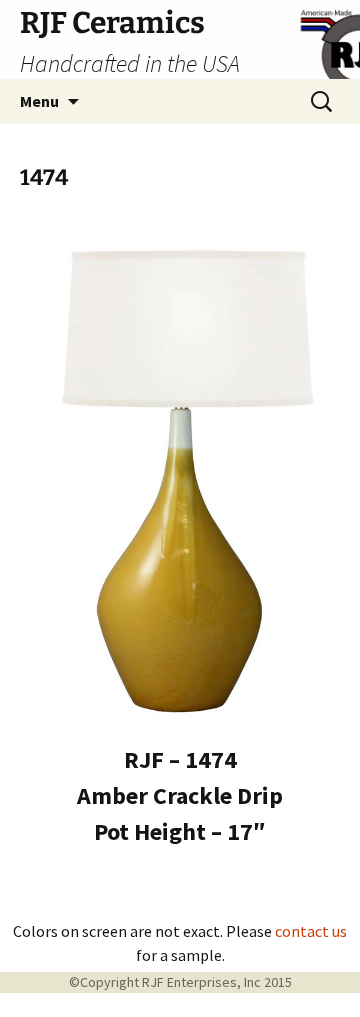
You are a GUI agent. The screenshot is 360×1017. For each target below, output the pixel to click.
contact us (311, 931)
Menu (39, 101)
